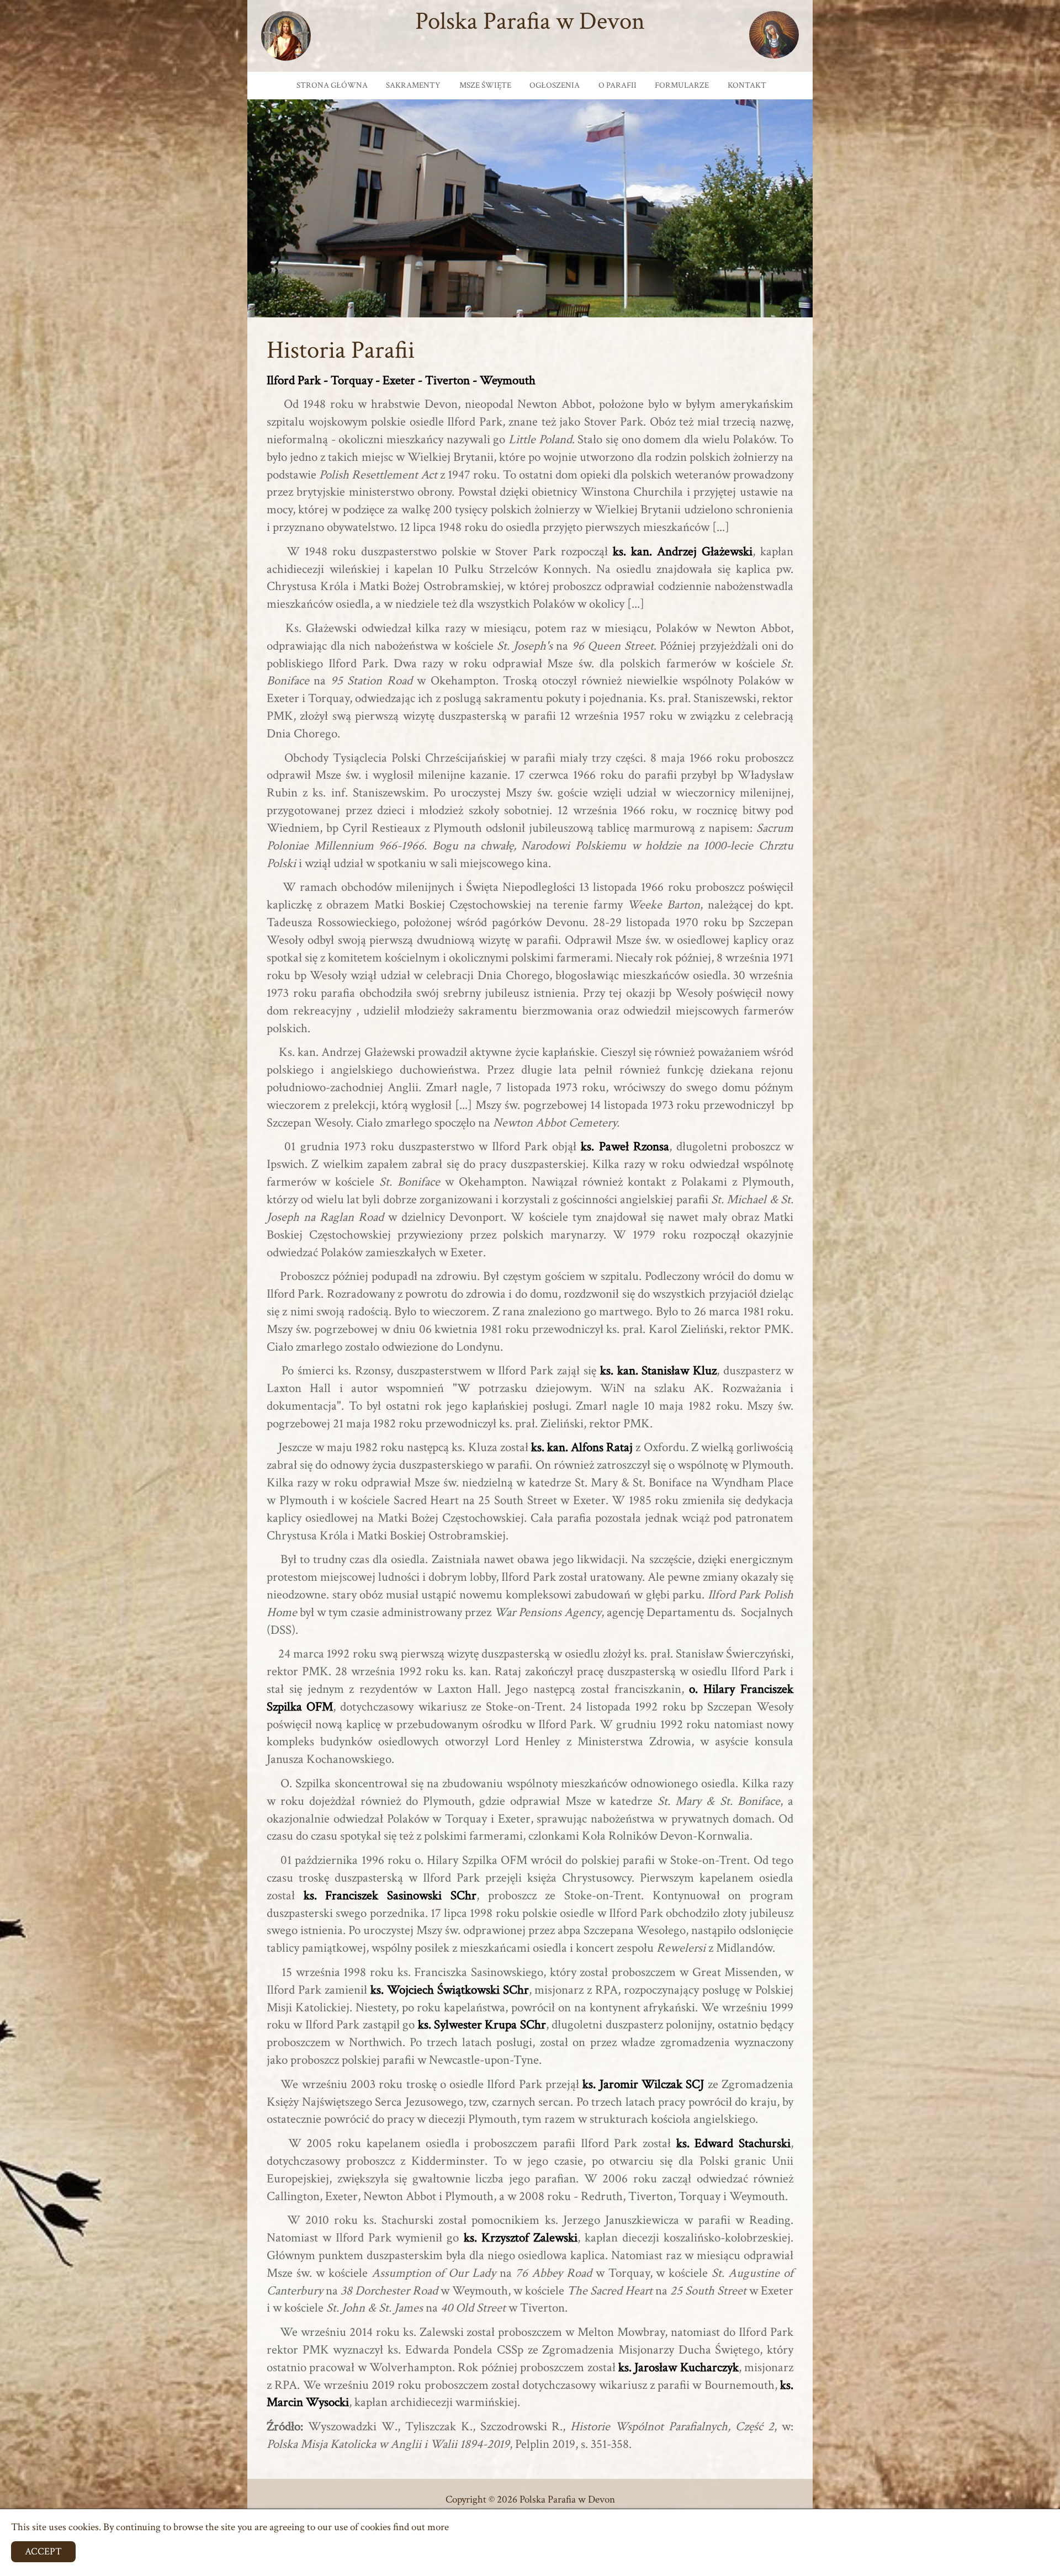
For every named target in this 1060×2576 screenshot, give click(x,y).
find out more (421, 2527)
